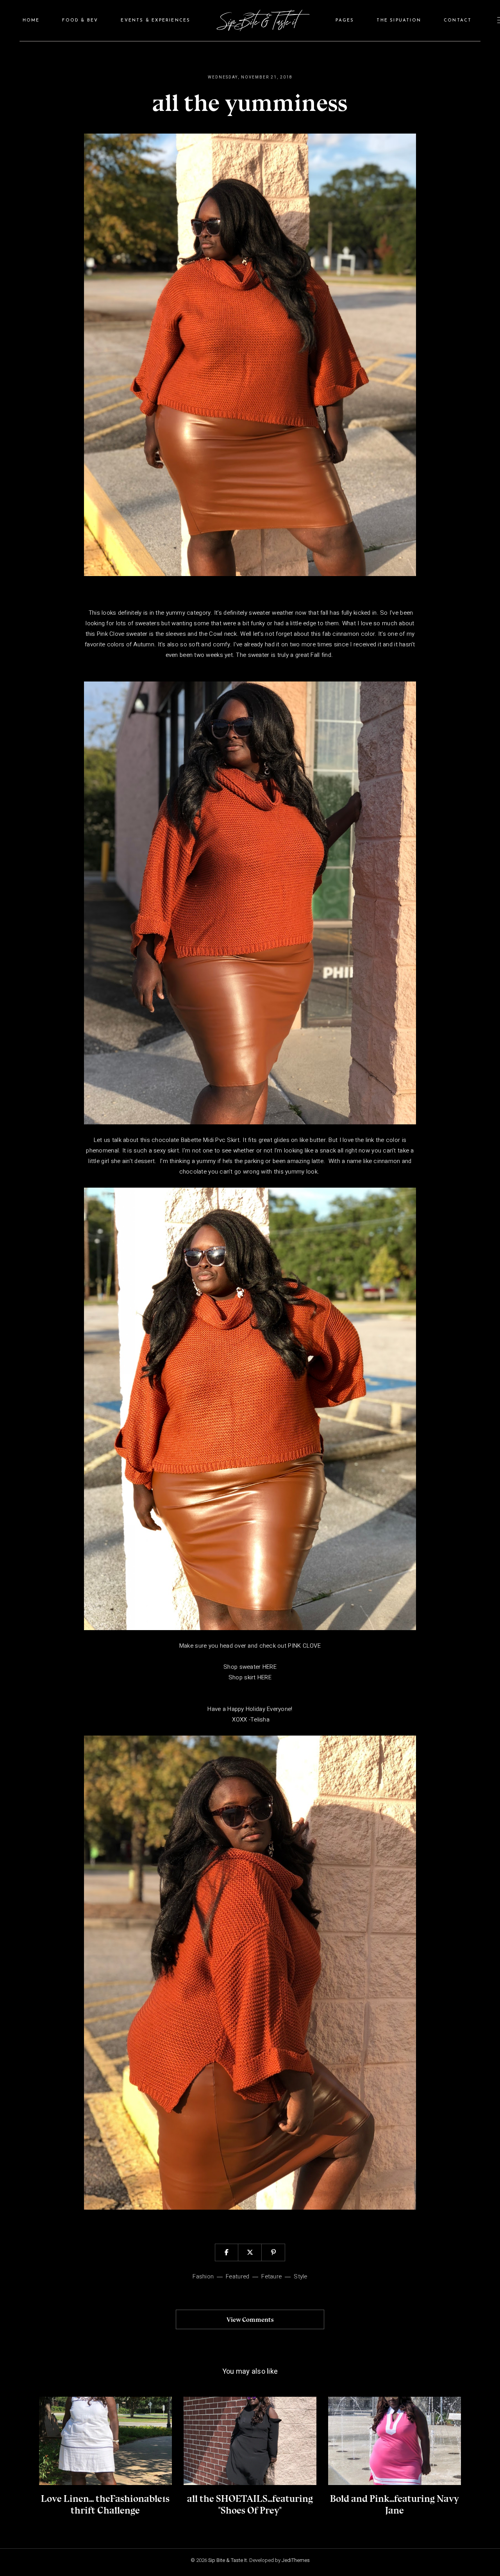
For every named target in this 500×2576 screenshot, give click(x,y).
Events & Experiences (155, 21)
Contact (458, 21)
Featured (237, 2276)
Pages (345, 21)
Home (31, 21)
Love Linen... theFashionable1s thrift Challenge (105, 2504)
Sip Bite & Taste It (228, 2560)
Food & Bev (80, 21)
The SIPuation (399, 21)
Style (300, 2276)
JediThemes (296, 2560)
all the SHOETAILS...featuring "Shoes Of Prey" (250, 2504)
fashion (203, 2276)
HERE (270, 1667)
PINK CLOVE (304, 1646)
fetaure (271, 2276)
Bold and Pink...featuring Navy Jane (395, 2504)
